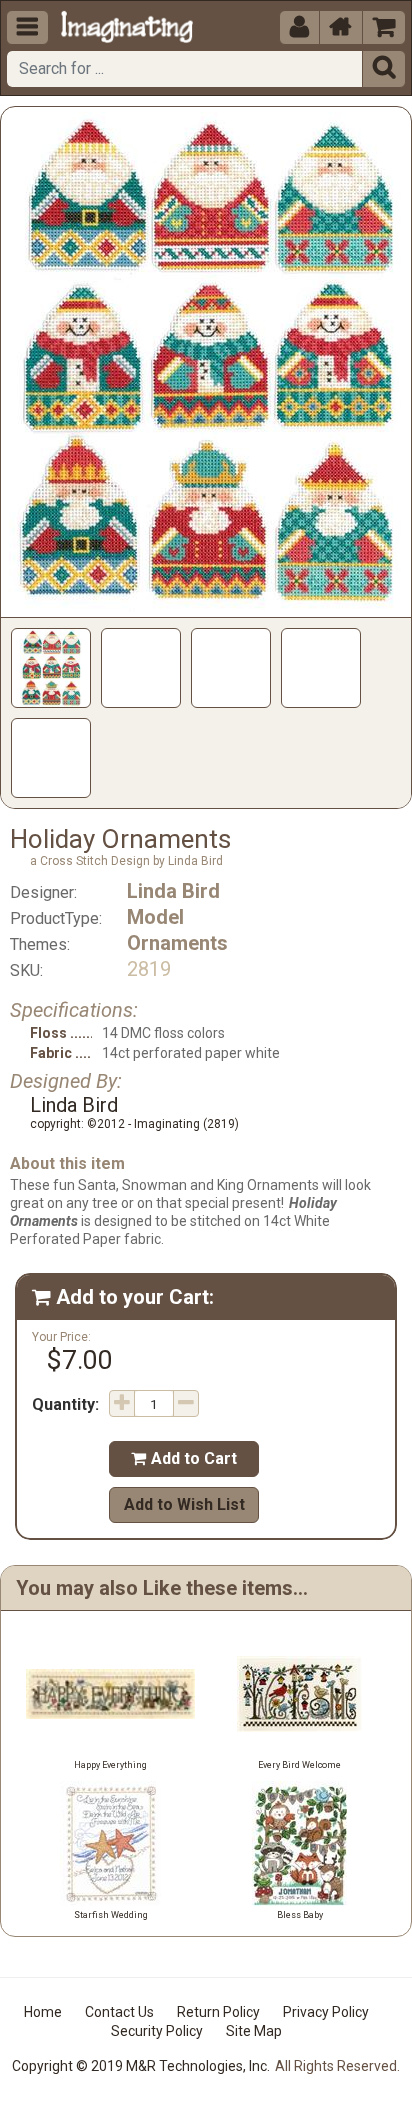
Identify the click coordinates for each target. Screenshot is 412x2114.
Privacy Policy (326, 2012)
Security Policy (157, 2031)
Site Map (254, 2031)
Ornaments (177, 943)
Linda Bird (173, 891)
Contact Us (119, 2012)
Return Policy (218, 2012)
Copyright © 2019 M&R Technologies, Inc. (141, 2066)
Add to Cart (184, 1458)
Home (43, 2012)
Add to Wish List (184, 1504)
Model (155, 917)
